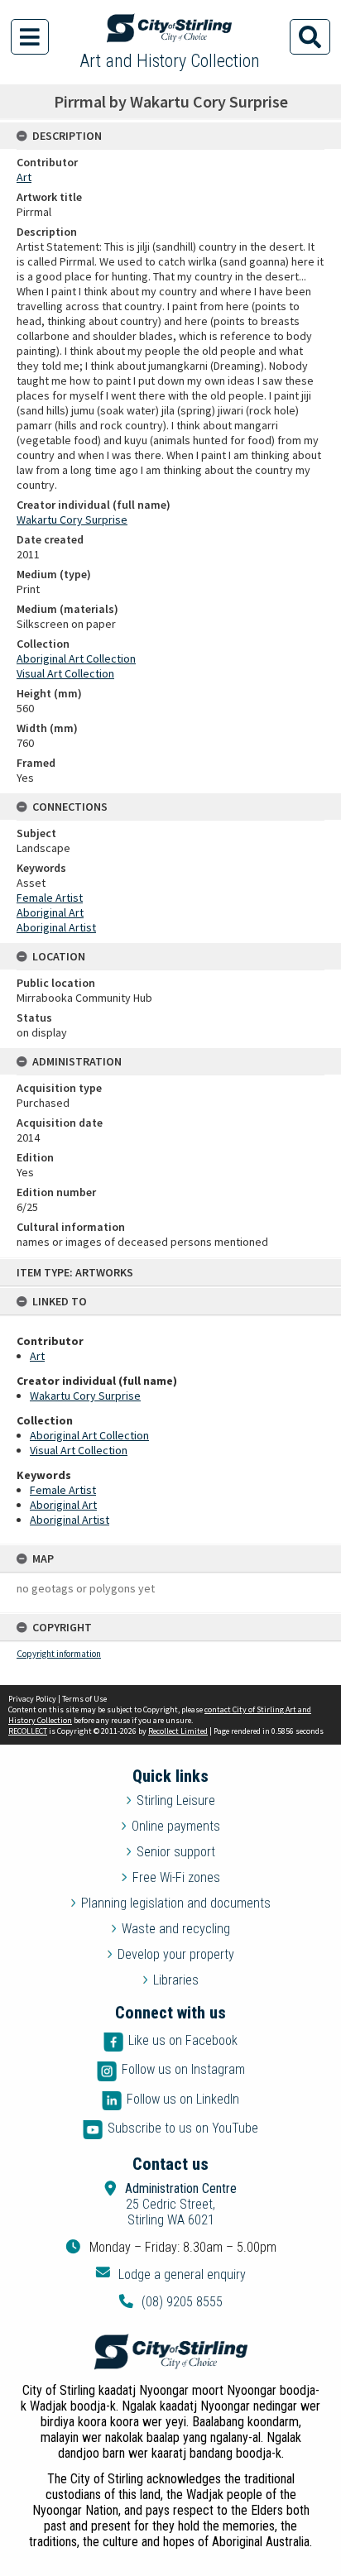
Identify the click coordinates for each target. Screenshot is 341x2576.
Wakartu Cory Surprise (85, 1396)
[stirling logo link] (170, 2352)
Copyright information (59, 1654)
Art (37, 1356)
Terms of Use (84, 1699)
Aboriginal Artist (70, 1520)
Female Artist (63, 1490)
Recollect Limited (178, 1731)
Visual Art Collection (79, 1450)
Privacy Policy (32, 1699)
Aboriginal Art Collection (89, 1435)
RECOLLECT (28, 1731)
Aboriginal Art (63, 1505)
